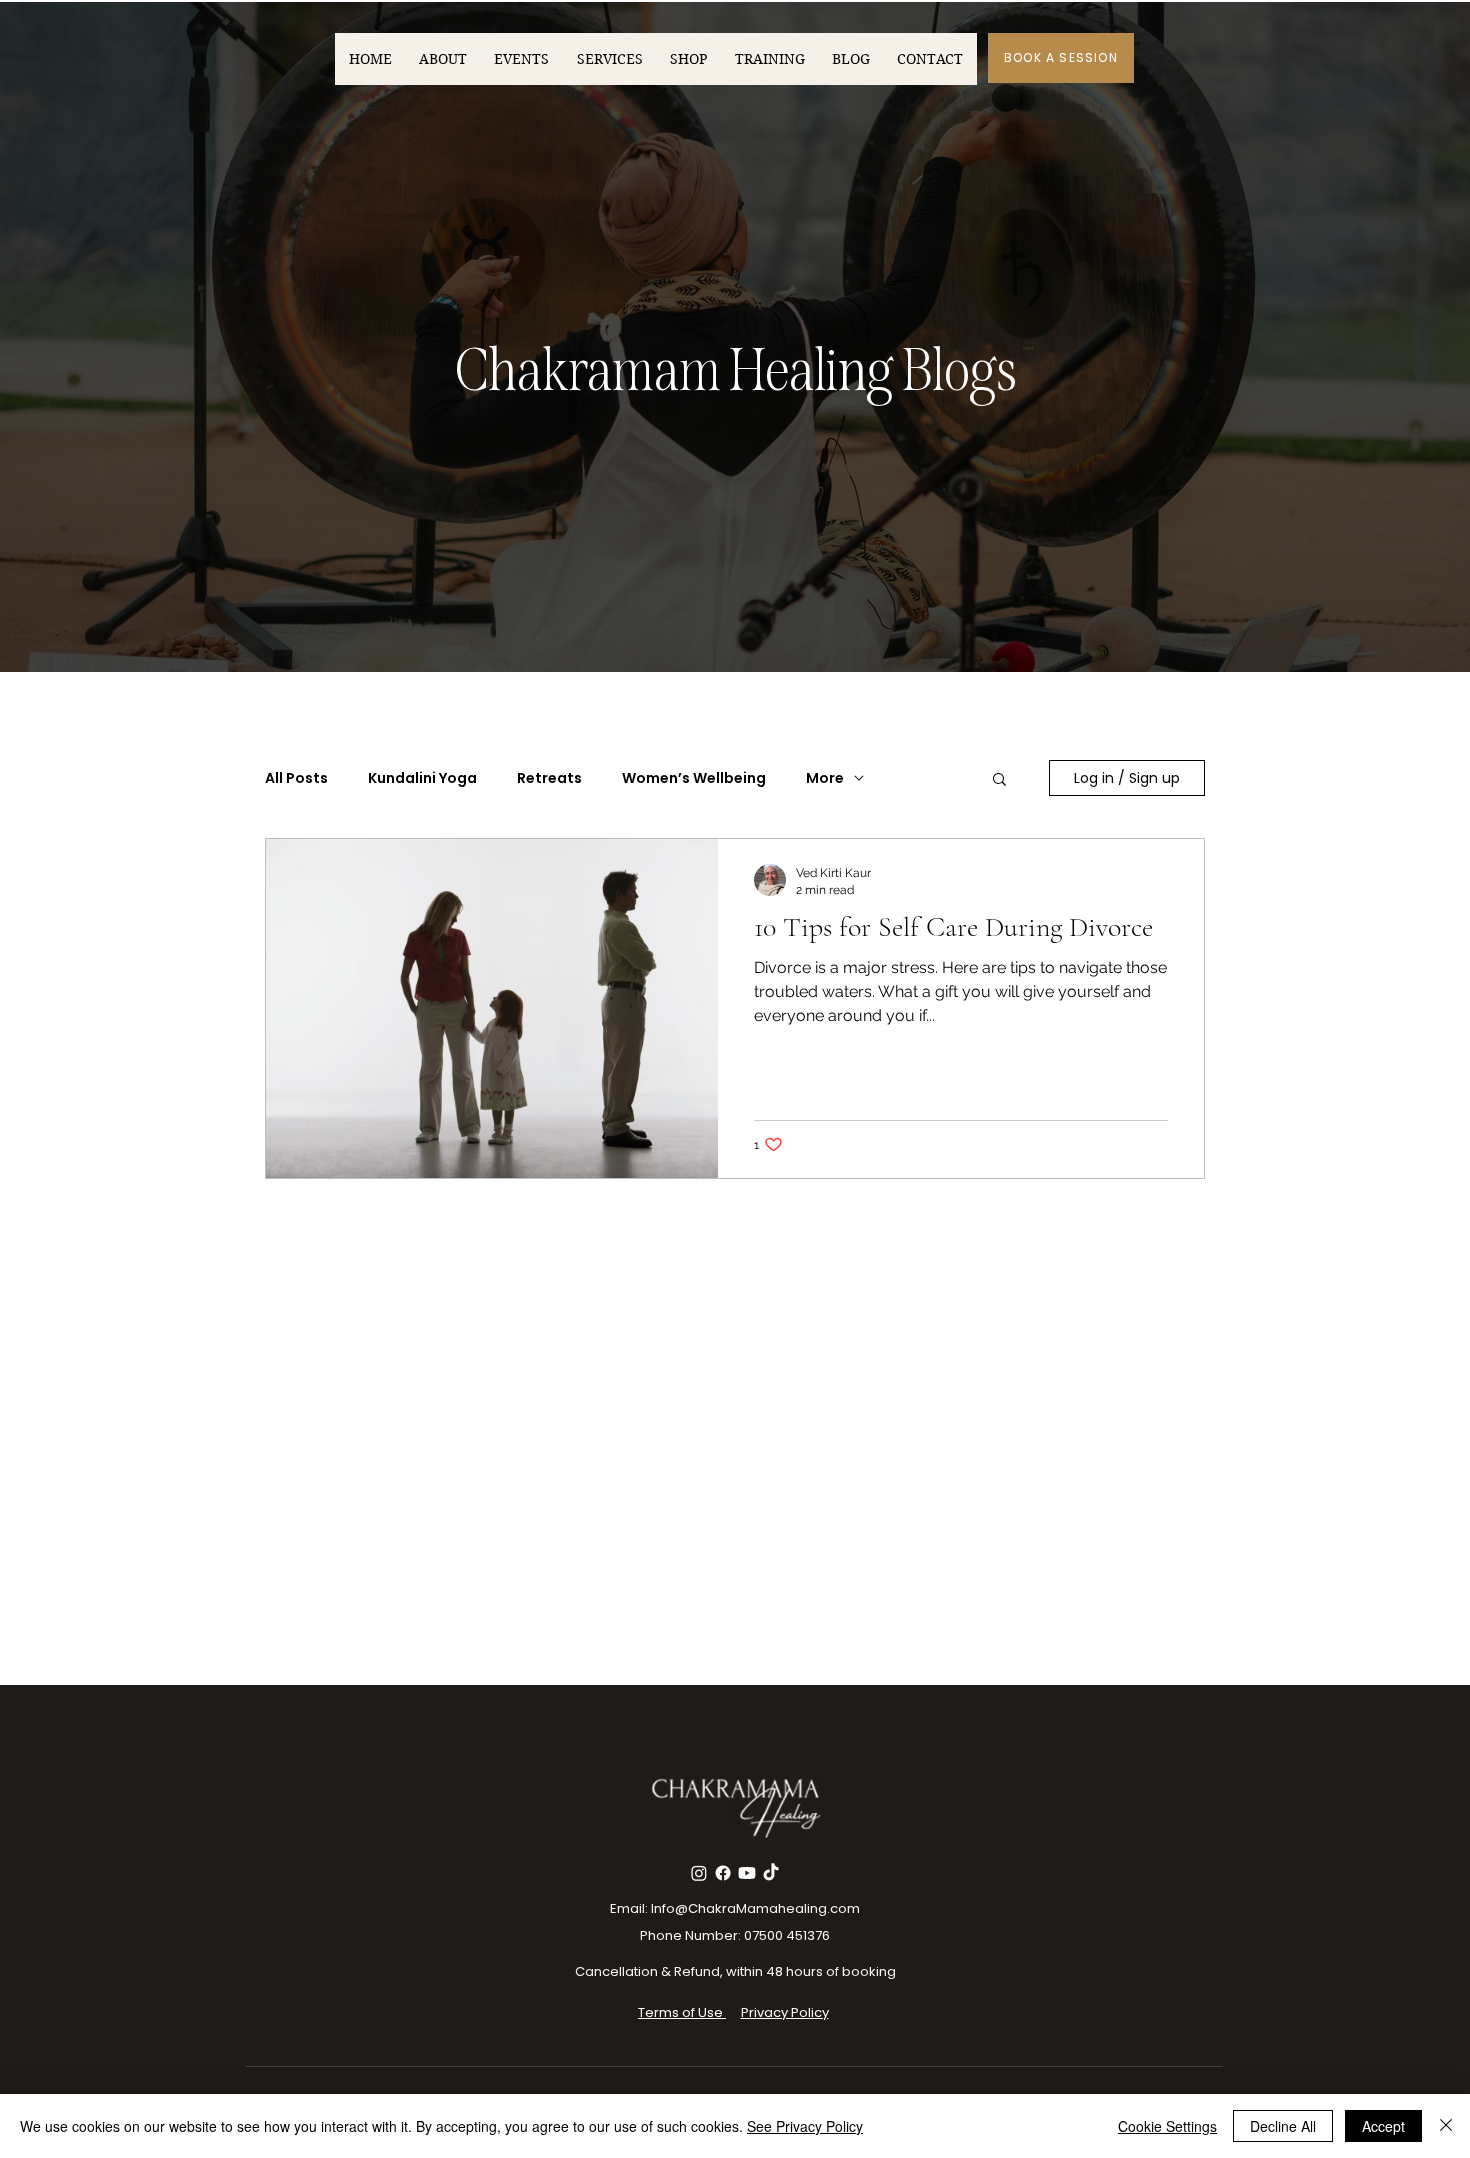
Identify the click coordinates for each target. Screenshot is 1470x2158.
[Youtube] (747, 1873)
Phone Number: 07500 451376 (735, 1935)
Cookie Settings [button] (1167, 2126)
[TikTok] (771, 1873)
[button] (999, 780)
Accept (1383, 2126)
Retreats (549, 778)
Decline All (1283, 2126)
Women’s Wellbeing (694, 778)
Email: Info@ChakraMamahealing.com (735, 1908)
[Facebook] (723, 1873)
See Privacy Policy (805, 2126)
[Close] (1446, 2126)
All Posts (296, 778)
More (825, 778)
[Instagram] (699, 1873)
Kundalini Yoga (422, 778)
